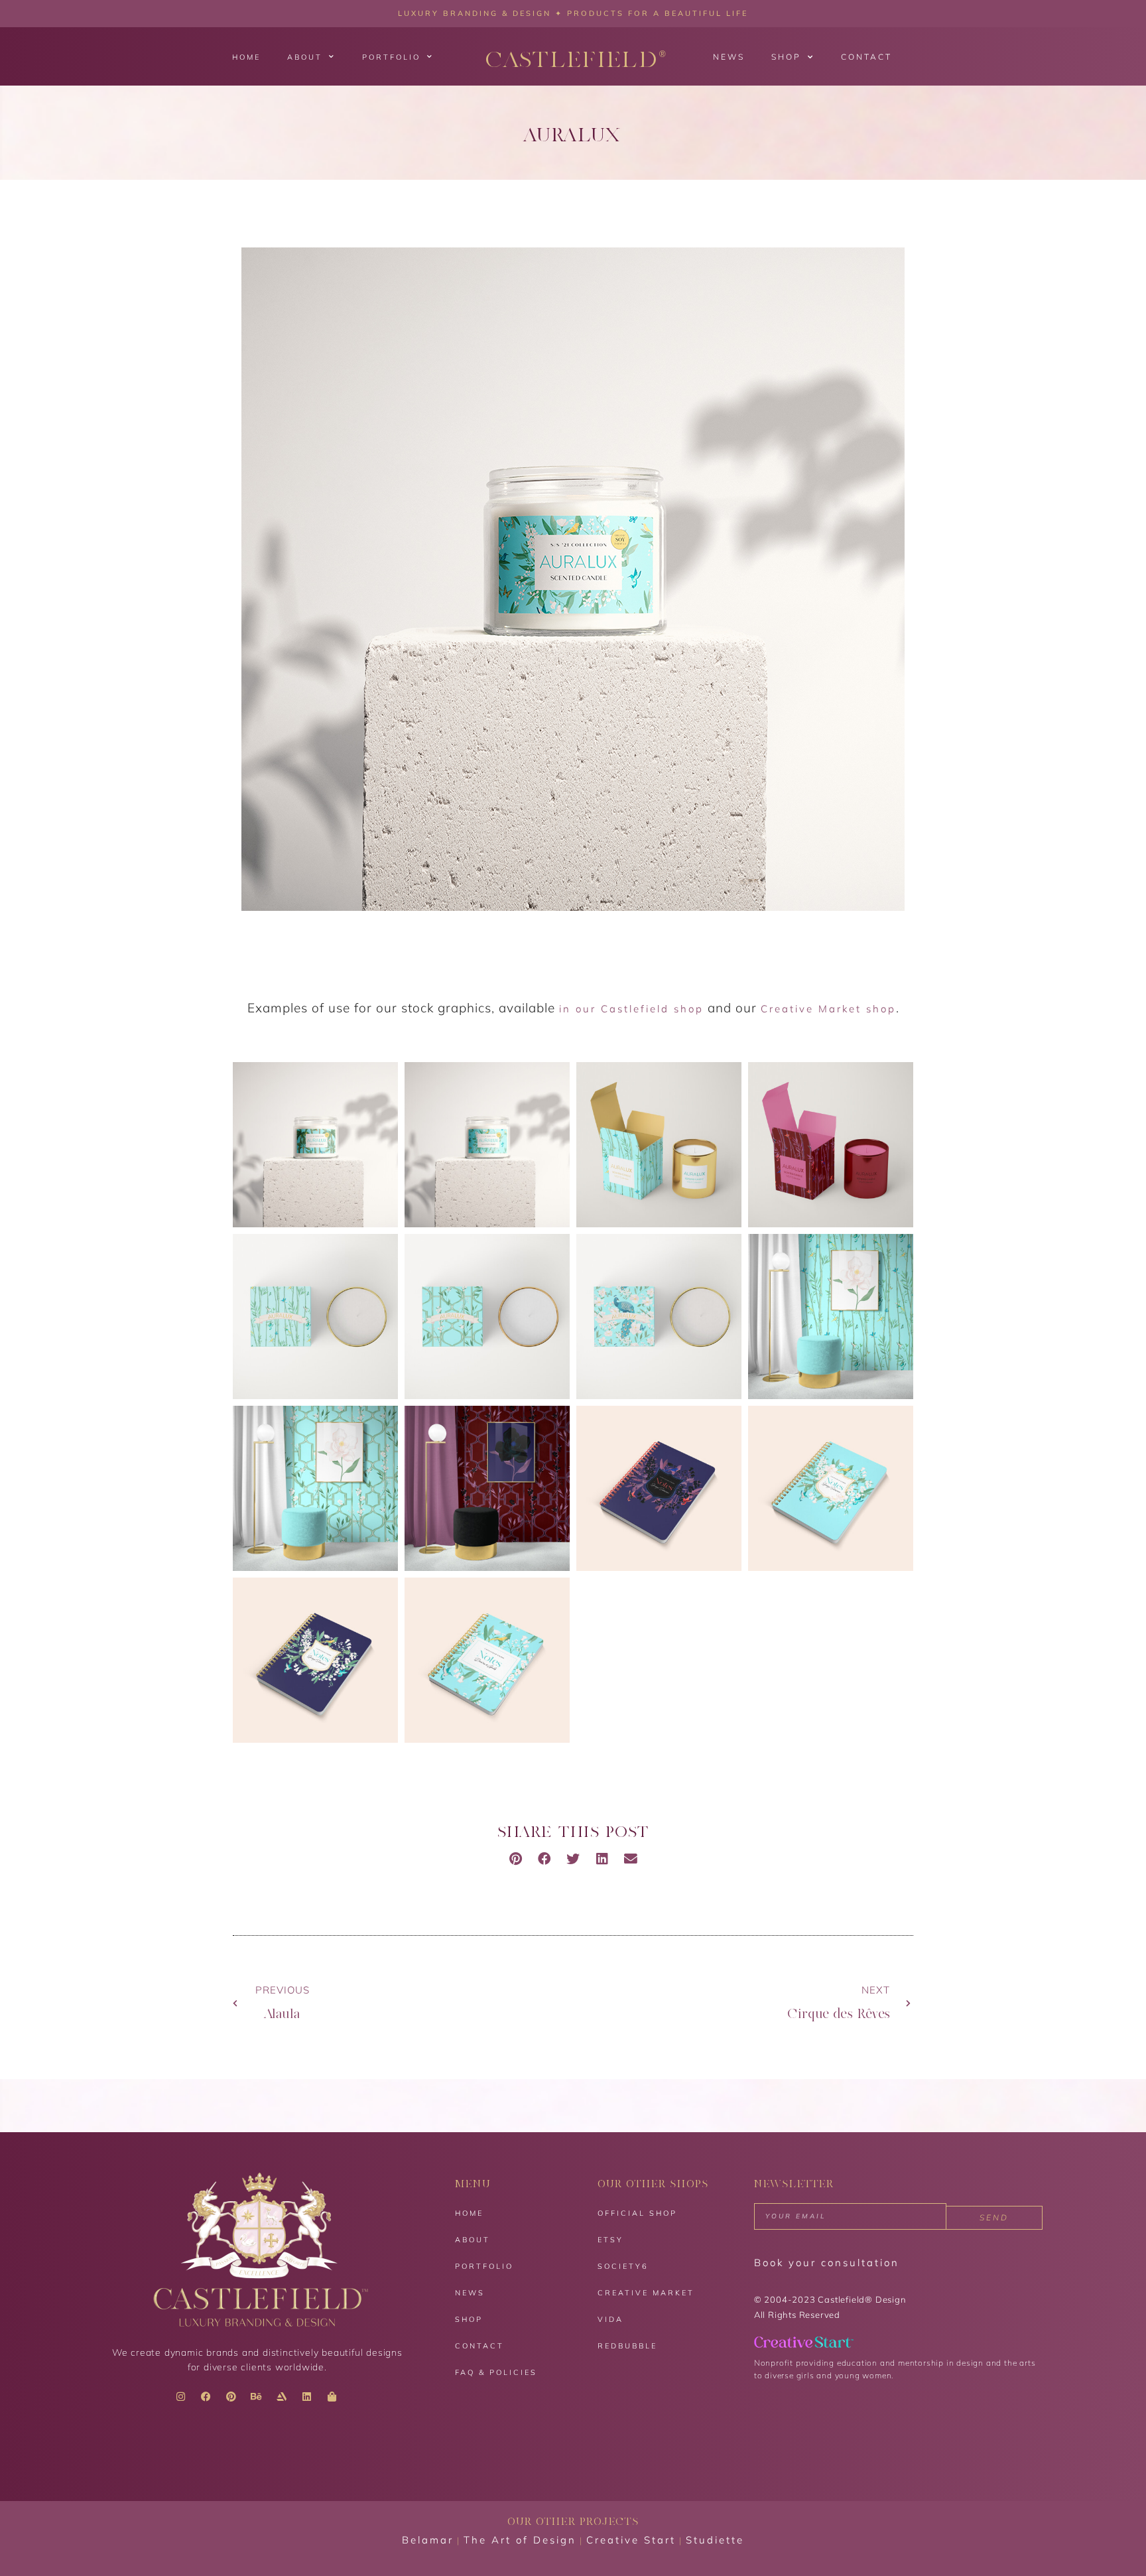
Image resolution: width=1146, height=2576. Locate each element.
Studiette (715, 2540)
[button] (516, 1859)
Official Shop (637, 2213)
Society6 (623, 2266)
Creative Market (646, 2293)
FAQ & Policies (496, 2372)
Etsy (610, 2240)
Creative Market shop (828, 1009)
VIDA (610, 2319)
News (729, 57)
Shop (786, 57)
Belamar (428, 2540)
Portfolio (391, 57)
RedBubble (627, 2346)
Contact (866, 57)
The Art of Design (520, 2540)
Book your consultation (827, 2263)
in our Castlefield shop (631, 1009)
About (305, 57)
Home (246, 57)
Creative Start (631, 2540)
